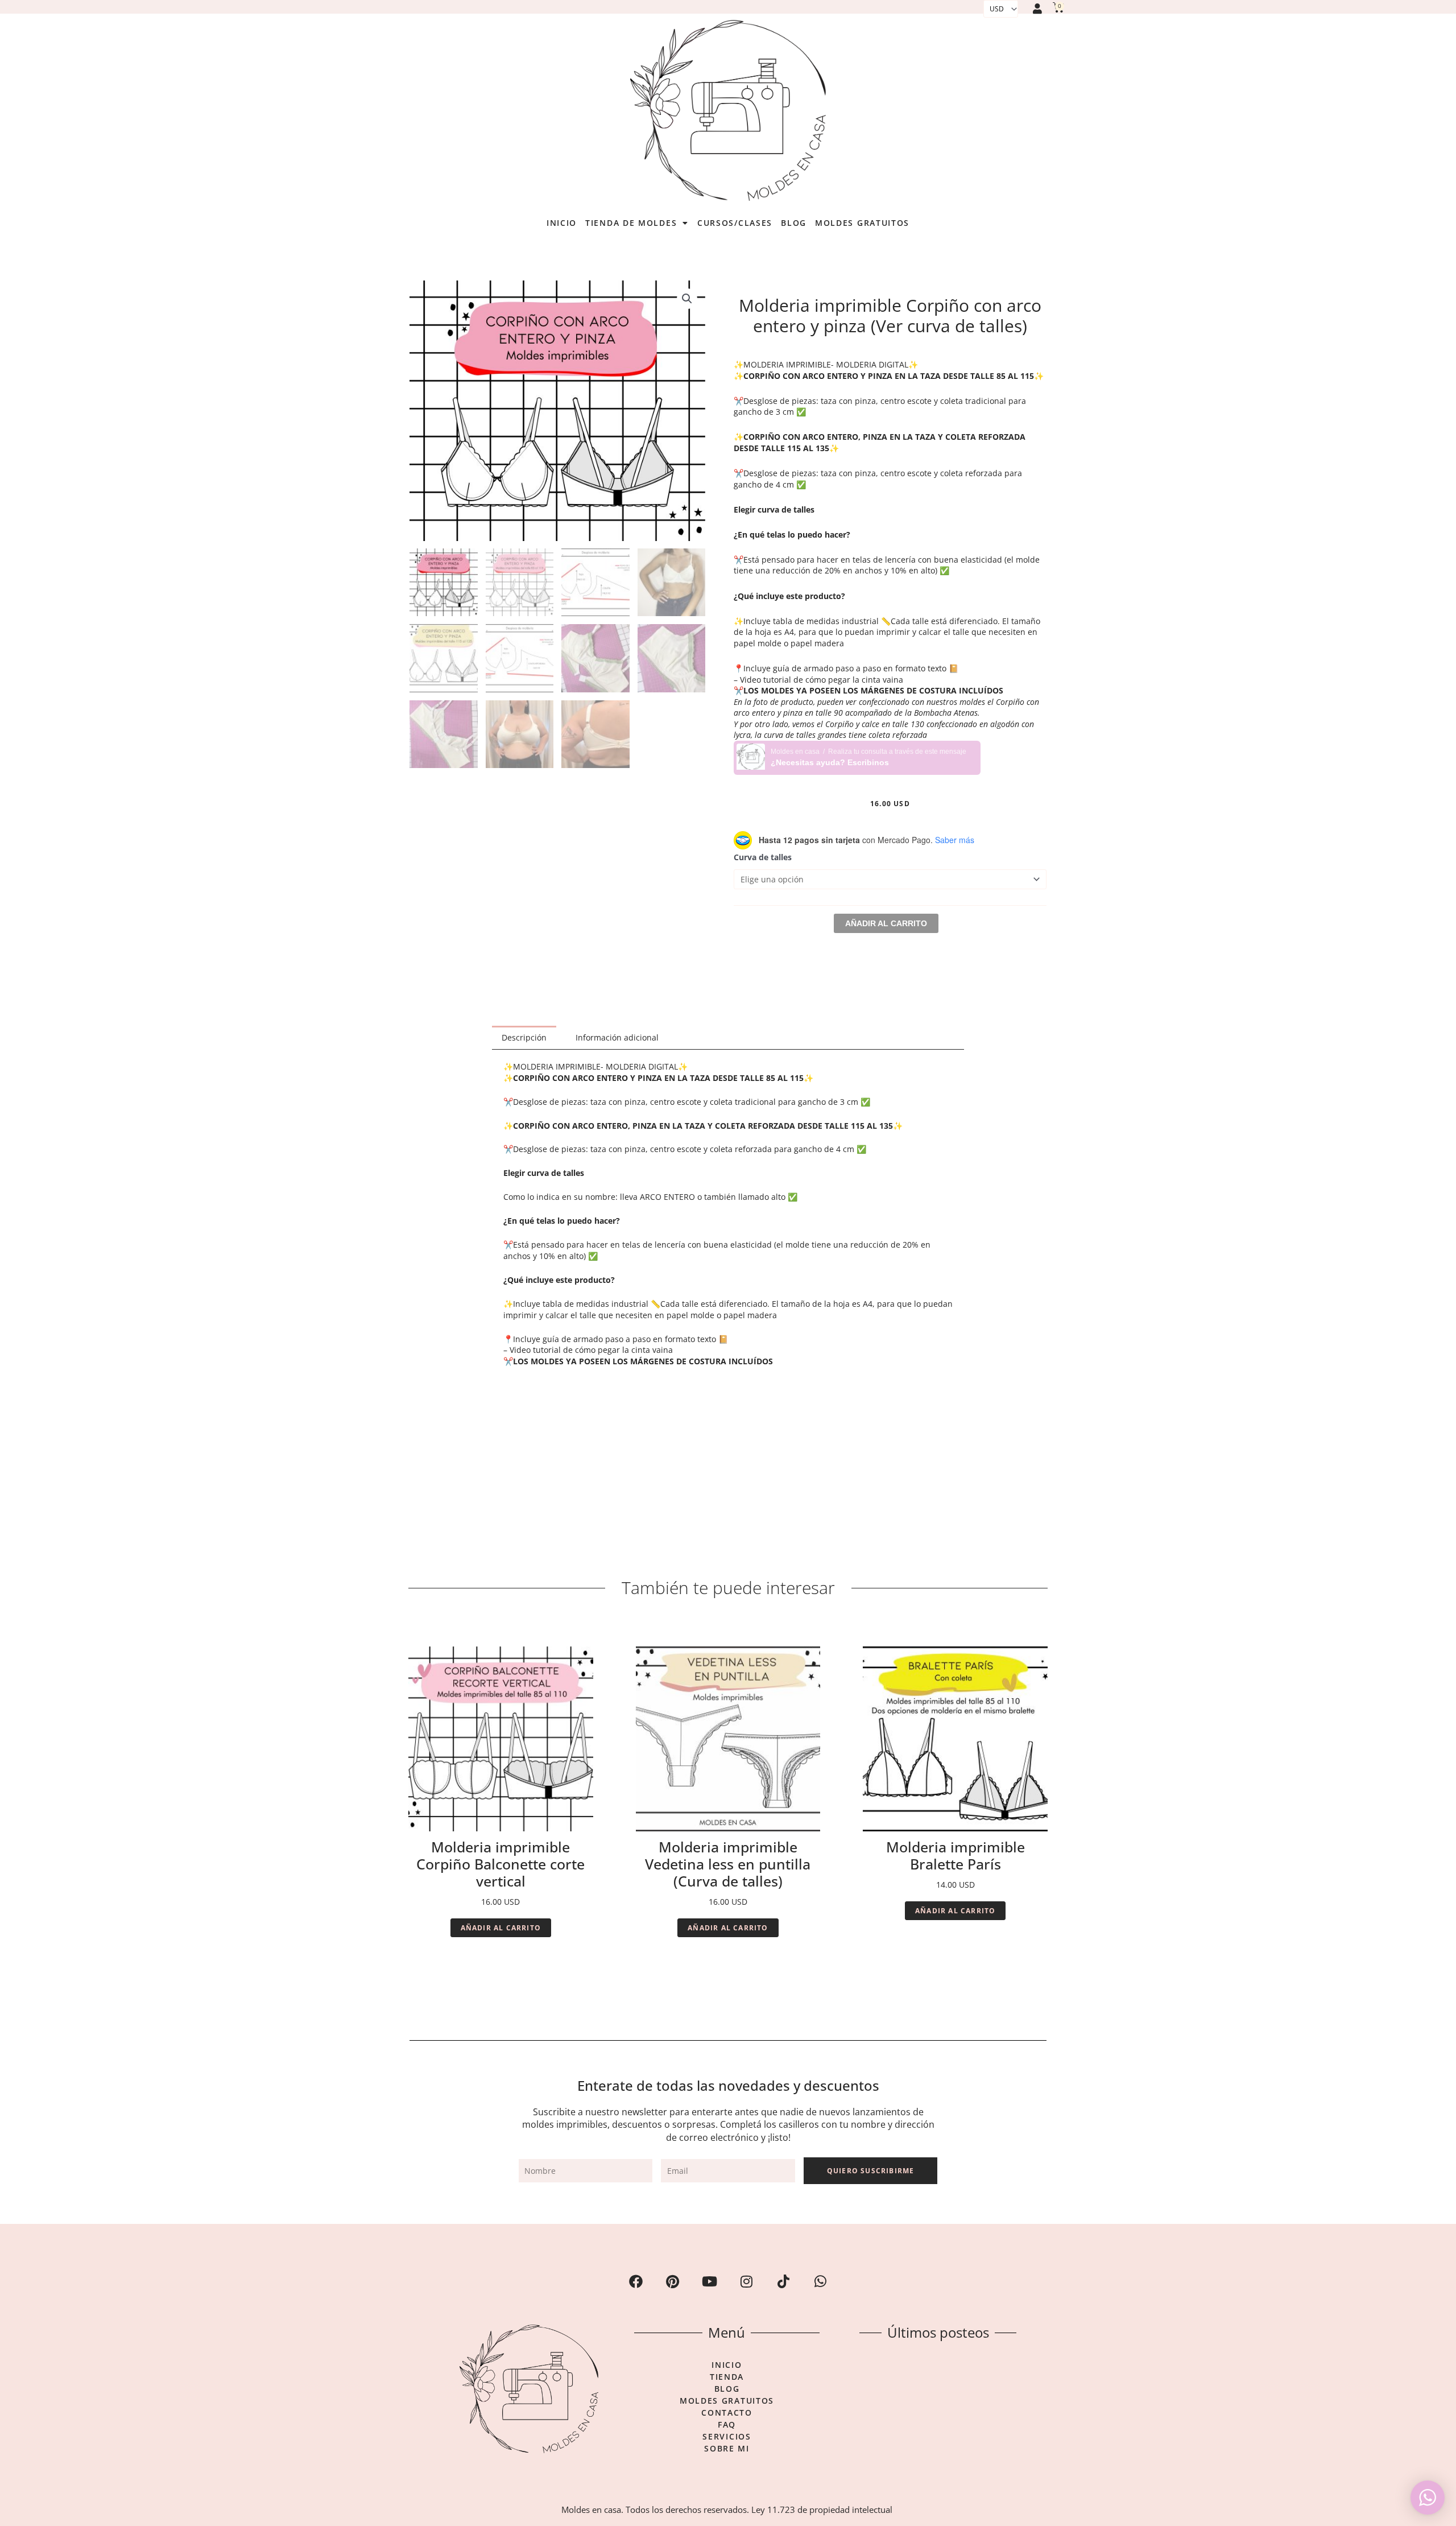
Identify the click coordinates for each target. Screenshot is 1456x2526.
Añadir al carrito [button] (501, 1928)
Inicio (562, 223)
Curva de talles (763, 857)
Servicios (727, 2437)
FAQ (727, 2425)
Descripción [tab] (524, 1037)
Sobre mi (727, 2449)
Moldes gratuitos (862, 223)
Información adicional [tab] (617, 1037)
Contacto (727, 2413)
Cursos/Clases (735, 223)
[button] (687, 299)
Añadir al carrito (886, 923)
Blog (794, 223)
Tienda (727, 2377)
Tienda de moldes (631, 223)
